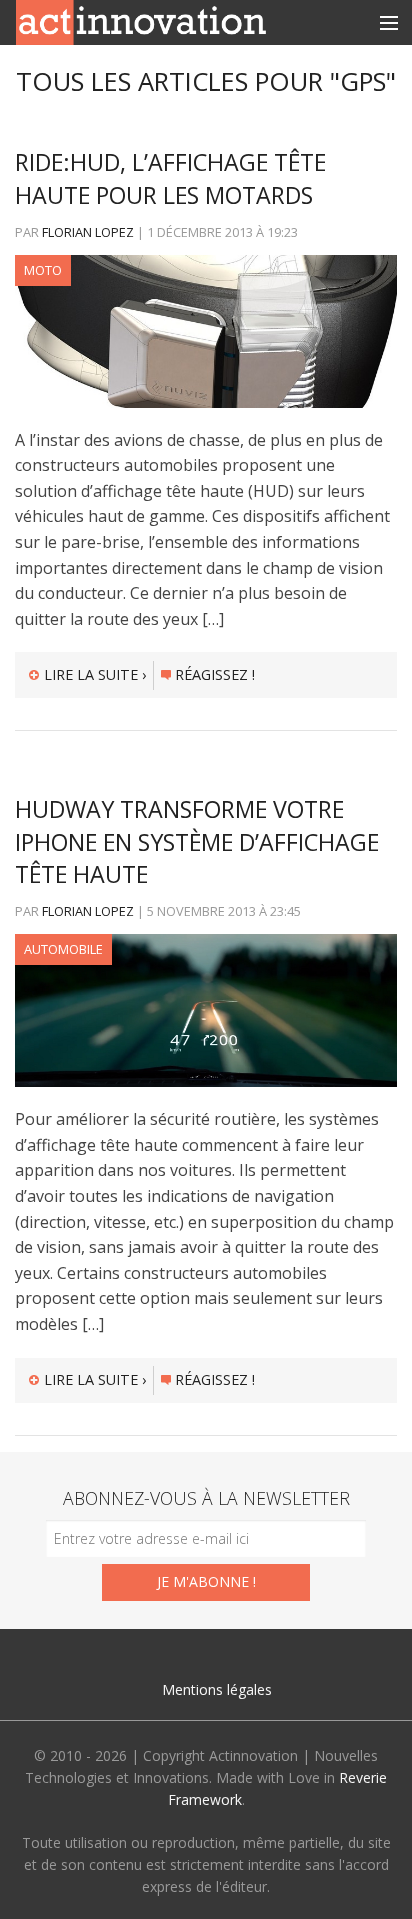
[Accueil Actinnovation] (141, 21)
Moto (43, 270)
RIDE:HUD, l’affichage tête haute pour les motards (170, 178)
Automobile (63, 949)
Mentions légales (217, 1689)
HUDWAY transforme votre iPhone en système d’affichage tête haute (197, 841)
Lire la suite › (95, 674)
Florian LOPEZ (88, 232)
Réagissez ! (215, 674)
